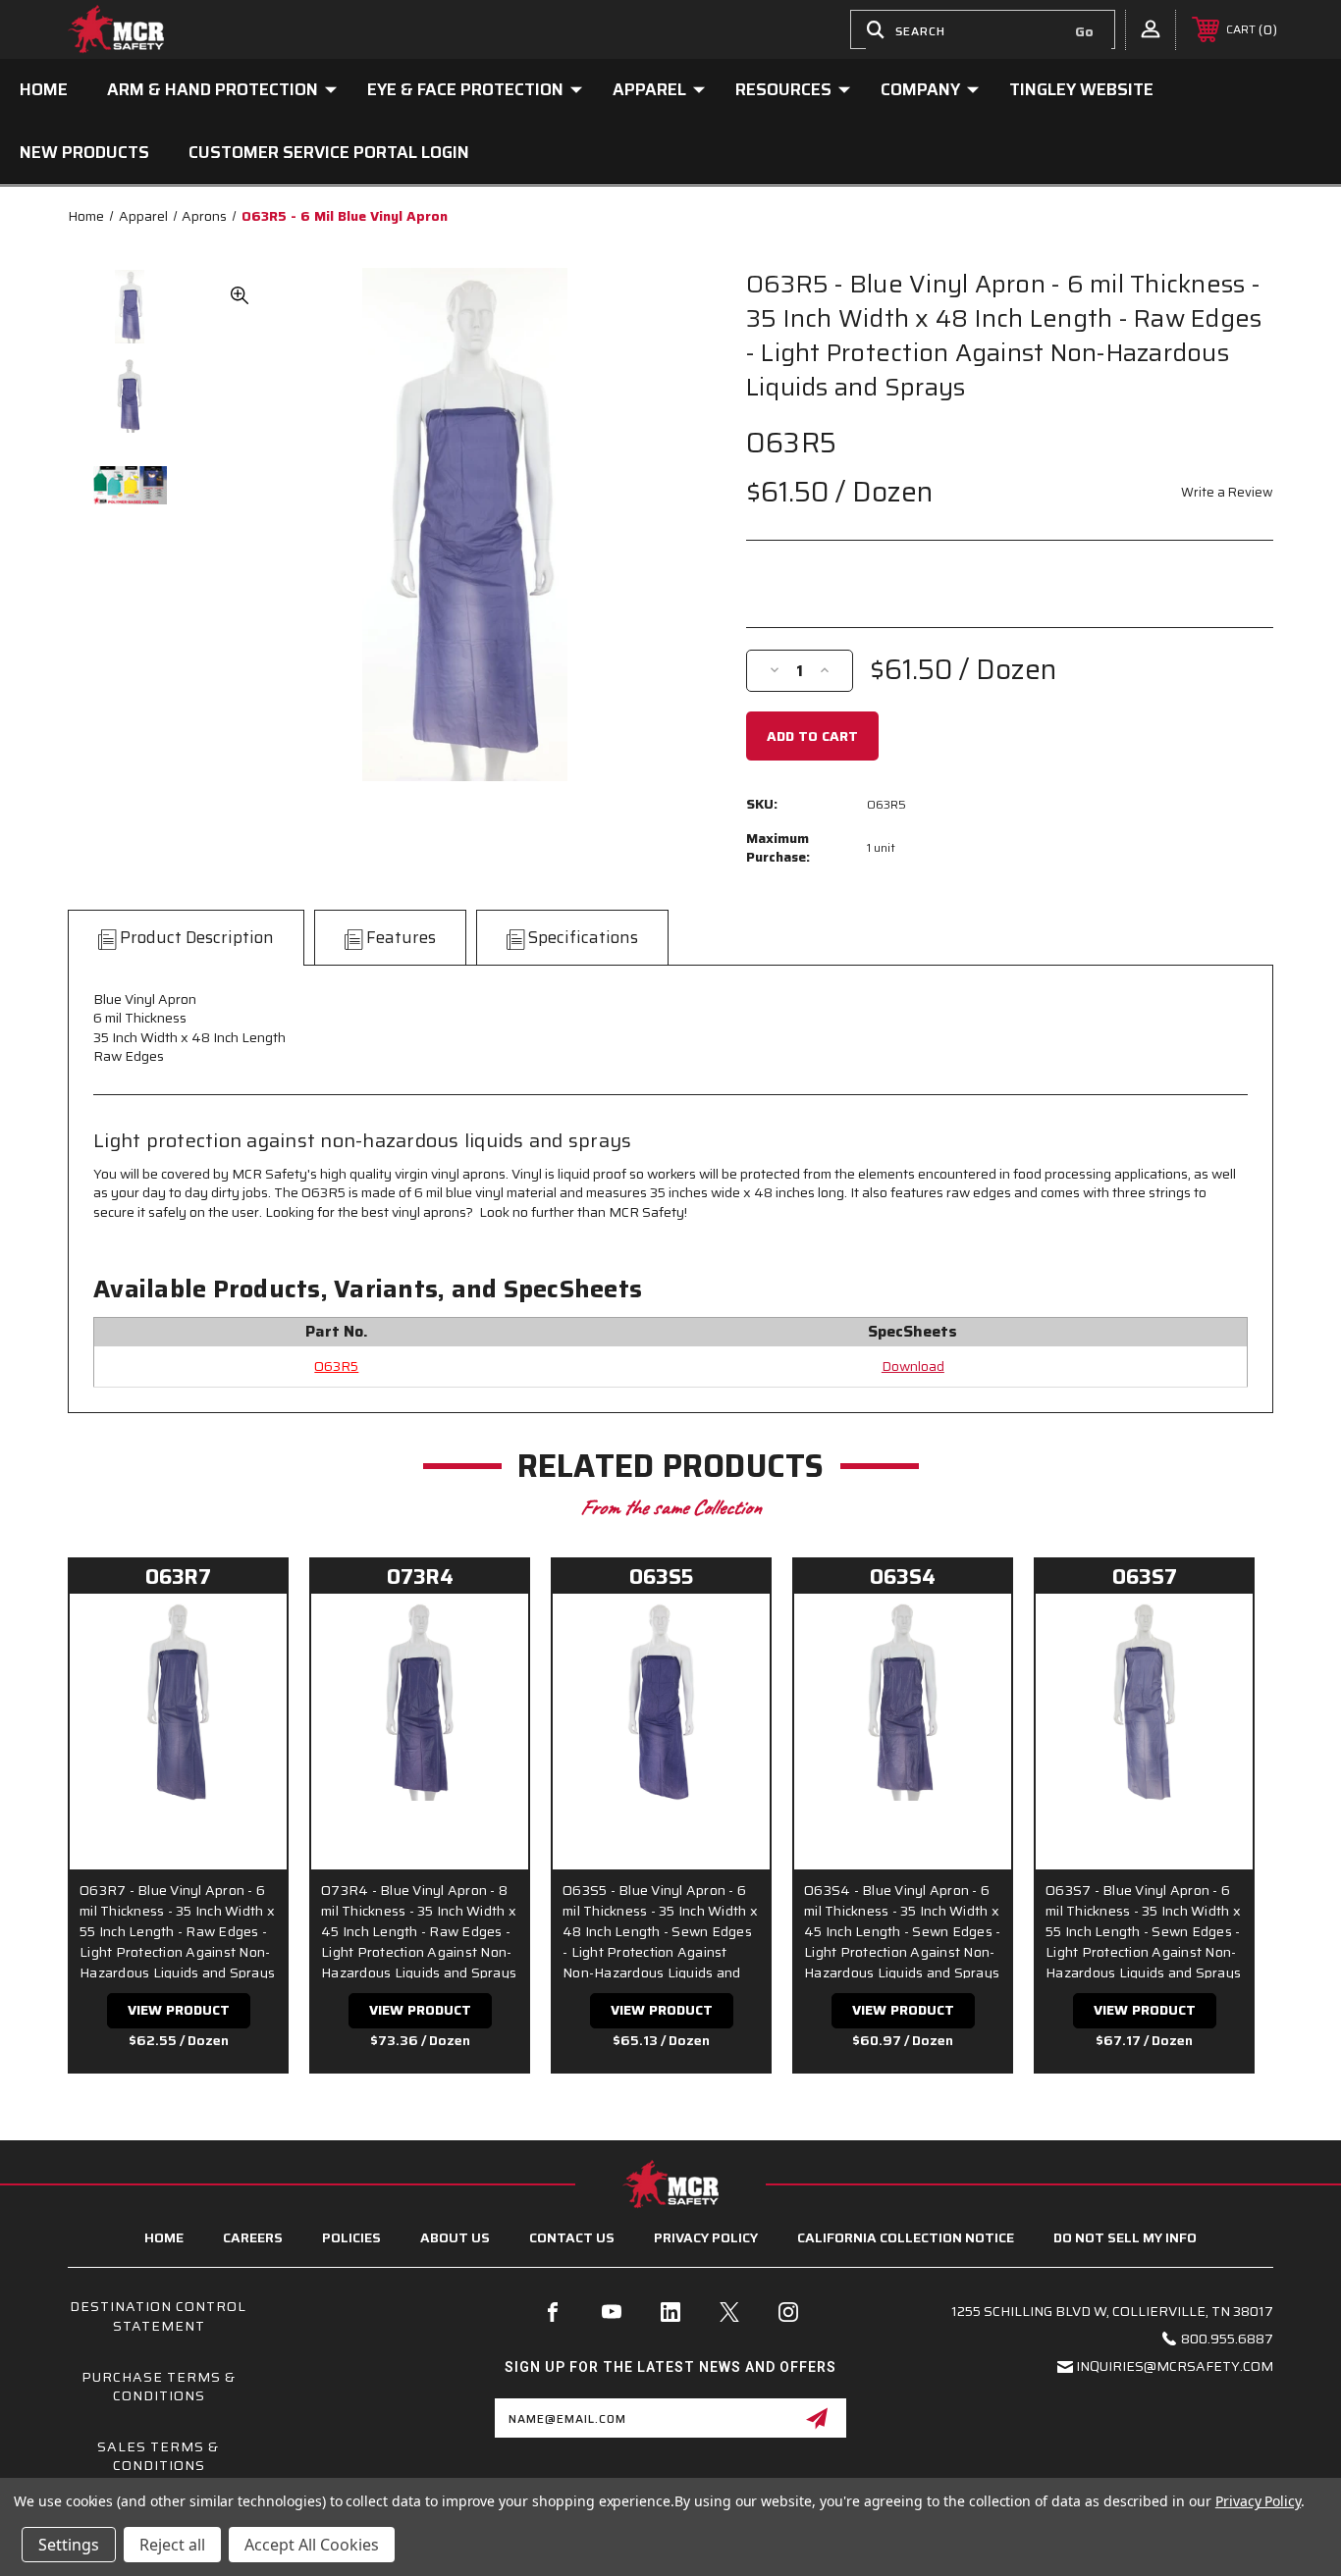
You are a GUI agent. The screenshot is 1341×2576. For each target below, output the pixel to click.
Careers (253, 2237)
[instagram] (788, 2312)
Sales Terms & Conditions (158, 2456)
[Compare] (247, 1682)
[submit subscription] (817, 2418)
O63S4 (903, 1577)
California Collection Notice (906, 2237)
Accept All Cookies (312, 2545)
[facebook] (553, 2312)
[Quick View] (247, 1633)
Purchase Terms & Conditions (159, 2387)
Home (44, 89)
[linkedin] (670, 2312)
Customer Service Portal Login (329, 152)
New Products (84, 152)
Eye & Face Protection (465, 89)
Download (913, 1366)
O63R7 (178, 1577)
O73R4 (420, 1577)
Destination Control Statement (158, 2316)
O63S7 (1145, 1577)
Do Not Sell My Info (1125, 2237)
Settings (69, 2545)
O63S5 (662, 1577)
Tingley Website (1081, 89)
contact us (572, 2237)
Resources (783, 89)
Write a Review (1227, 492)
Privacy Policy (706, 2237)
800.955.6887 (1227, 2339)
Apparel (649, 89)
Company (920, 89)
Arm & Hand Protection (213, 89)
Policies (351, 2237)
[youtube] (612, 2312)
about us (455, 2237)
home (164, 2237)
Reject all (172, 2545)
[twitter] (729, 2312)
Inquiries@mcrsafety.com (1175, 2366)
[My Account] (1151, 28)
